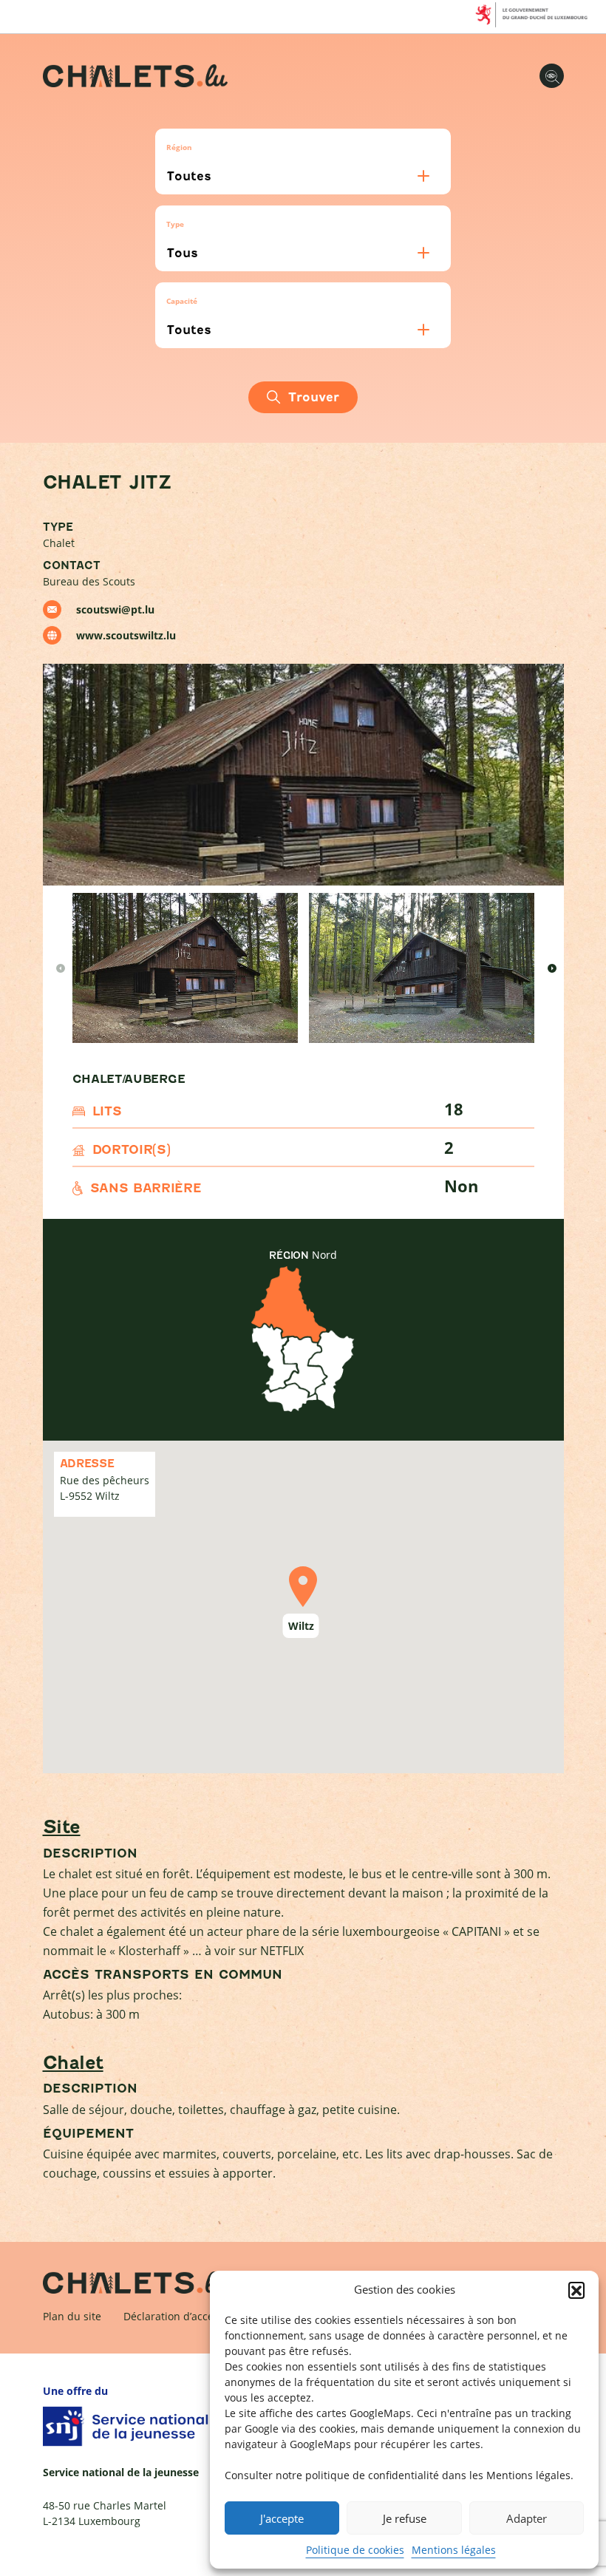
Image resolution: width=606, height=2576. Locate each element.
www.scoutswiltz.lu (126, 635)
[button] (576, 2290)
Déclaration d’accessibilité (188, 2316)
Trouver (314, 397)
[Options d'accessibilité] (552, 76)
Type (175, 224)
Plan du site (72, 2316)
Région (179, 147)
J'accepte (282, 2518)
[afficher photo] (185, 968)
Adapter (527, 2518)
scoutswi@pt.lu (115, 609)
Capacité (182, 301)
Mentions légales (454, 2550)
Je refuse (405, 2518)
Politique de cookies (355, 2550)
